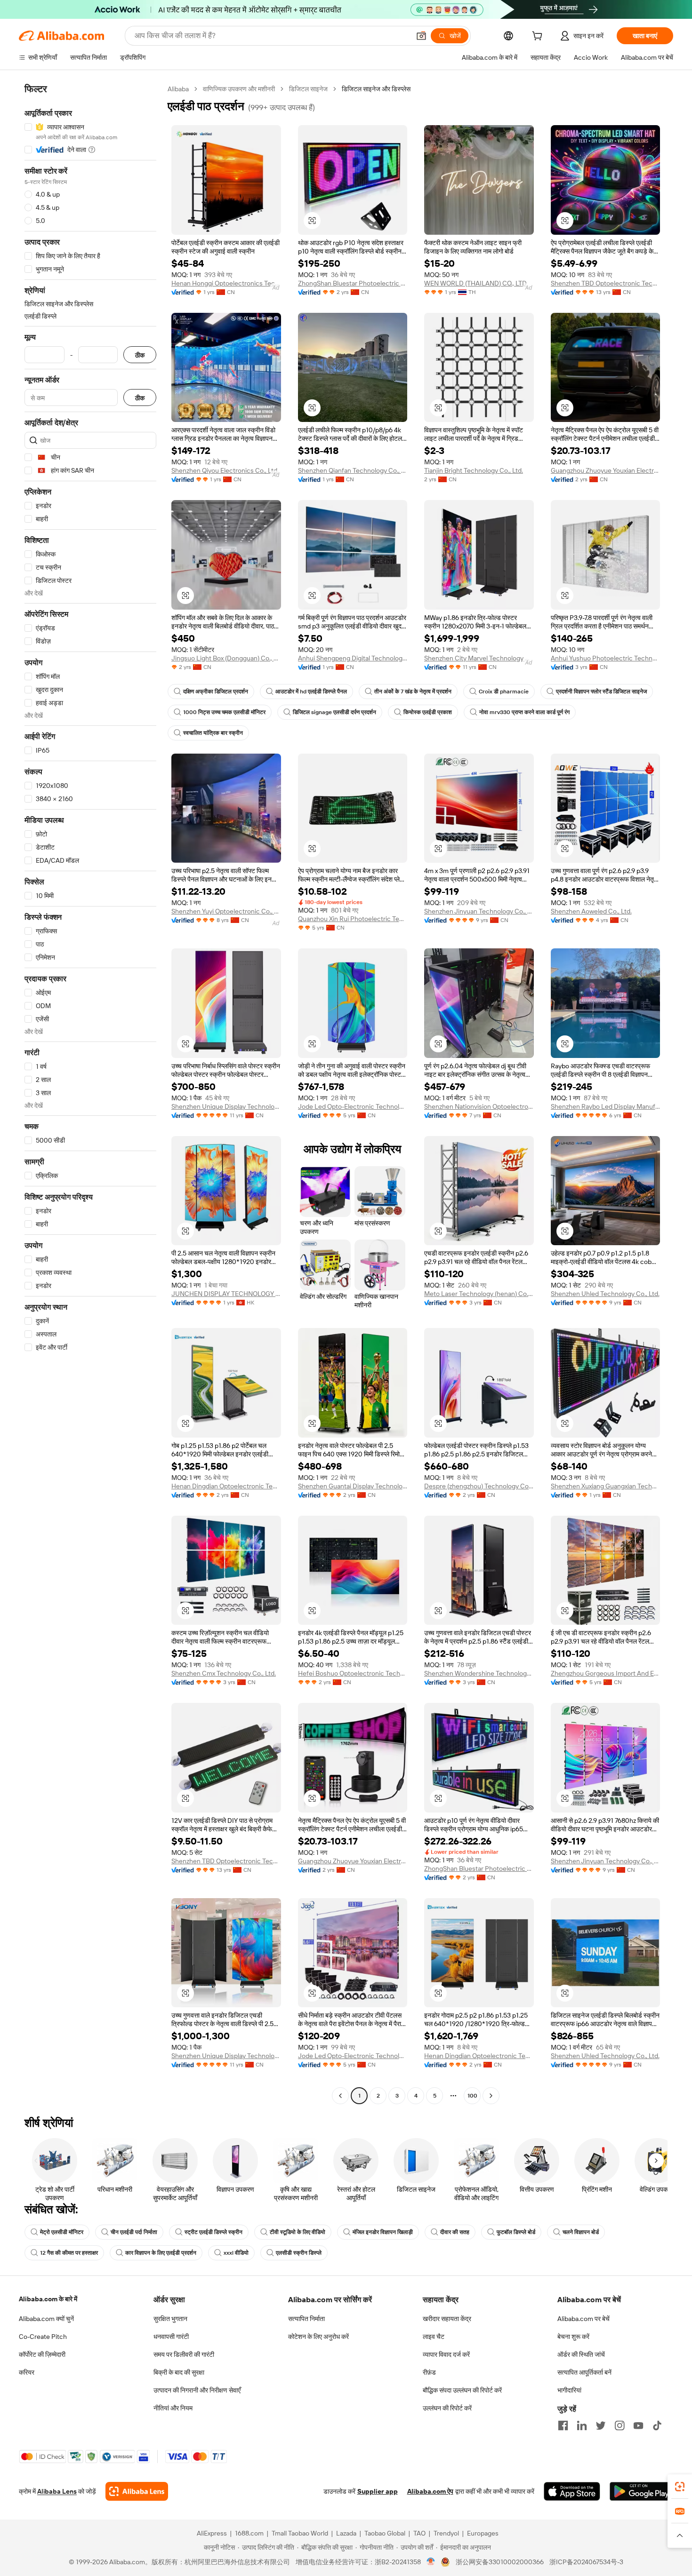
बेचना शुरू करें (573, 2337)
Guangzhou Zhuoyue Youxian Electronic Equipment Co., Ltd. (606, 470)
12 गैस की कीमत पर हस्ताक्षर (69, 2253)
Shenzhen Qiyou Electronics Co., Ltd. (225, 470)
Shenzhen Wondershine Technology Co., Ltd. (479, 1673)
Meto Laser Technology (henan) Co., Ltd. (479, 1294)
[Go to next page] (491, 2096)
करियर (27, 2372)
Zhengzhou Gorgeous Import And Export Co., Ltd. (606, 1673)
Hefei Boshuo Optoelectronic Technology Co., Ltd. (353, 1673)
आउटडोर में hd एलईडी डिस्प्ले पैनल (311, 692)
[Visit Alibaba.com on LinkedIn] (582, 2425)
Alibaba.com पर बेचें (583, 2319)
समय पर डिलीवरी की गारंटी (184, 2354)
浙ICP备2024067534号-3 (586, 2562)
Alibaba (178, 89)
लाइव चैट (434, 2337)
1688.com (249, 2533)
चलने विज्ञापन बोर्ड (581, 2232)
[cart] (539, 37)
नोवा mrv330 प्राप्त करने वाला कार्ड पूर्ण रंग (524, 712)
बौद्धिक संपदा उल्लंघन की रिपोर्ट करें (462, 2390)
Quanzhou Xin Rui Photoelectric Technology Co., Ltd (353, 919)
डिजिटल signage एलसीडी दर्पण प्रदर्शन (334, 712)
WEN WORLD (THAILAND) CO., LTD (475, 283)
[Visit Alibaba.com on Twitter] (601, 2425)
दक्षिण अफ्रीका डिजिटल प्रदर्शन (216, 692)
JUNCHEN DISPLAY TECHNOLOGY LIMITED (226, 1294)
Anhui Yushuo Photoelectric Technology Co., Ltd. (606, 658)
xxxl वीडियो (236, 2253)
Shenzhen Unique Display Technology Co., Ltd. (226, 1106)
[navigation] (90, 1093)
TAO (419, 2533)
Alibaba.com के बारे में (48, 2299)
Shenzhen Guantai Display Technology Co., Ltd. (353, 1486)
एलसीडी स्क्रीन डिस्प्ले (299, 2253)
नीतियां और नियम (173, 2408)
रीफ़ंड (429, 2372)
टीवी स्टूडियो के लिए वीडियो (298, 2232)
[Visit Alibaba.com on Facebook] (563, 2425)
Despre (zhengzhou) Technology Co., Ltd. (479, 1486)
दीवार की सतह (455, 2232)
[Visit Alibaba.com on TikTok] (657, 2425)
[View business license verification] (431, 2562)
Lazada (346, 2533)
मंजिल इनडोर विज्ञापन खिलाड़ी (383, 2232)
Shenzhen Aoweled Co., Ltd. (591, 911)
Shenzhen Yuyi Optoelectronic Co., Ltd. (226, 911)
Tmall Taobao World (300, 2533)
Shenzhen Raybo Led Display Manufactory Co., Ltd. (606, 1106)
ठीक (140, 355)
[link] (680, 2487)
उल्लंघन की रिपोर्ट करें (447, 2408)
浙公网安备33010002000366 (500, 2562)
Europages (483, 2533)
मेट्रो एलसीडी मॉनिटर (62, 2232)
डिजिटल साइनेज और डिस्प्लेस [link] (376, 89)
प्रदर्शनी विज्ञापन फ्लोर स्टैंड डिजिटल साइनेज (601, 692)
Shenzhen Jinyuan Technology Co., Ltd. (479, 911)
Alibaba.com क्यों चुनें (46, 2319)
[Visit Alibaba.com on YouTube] (638, 2425)
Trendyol (446, 2533)
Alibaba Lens (57, 2491)
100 (472, 2096)
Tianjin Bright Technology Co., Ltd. (474, 470)
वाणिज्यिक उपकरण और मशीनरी (239, 89)
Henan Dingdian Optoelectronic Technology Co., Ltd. (226, 1486)
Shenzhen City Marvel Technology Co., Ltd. (479, 658)
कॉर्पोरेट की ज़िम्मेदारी (42, 2354)
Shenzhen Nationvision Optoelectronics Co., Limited (479, 1106)
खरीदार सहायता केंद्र (447, 2319)
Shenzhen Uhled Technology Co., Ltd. (605, 1294)
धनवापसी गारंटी (171, 2337)
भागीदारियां (569, 2390)
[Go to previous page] (340, 2096)
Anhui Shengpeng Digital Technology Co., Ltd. (353, 658)
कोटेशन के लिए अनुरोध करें (318, 2337)
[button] (421, 36)
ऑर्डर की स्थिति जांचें (581, 2354)
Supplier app (378, 2491)
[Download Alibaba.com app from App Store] (572, 2491)
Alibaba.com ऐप (430, 2491)
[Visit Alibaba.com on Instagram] (620, 2425)
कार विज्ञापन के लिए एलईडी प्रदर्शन (161, 2253)
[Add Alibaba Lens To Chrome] (137, 2491)
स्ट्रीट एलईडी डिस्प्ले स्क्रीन (213, 2232)
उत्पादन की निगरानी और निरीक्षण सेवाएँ (197, 2390)
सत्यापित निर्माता (306, 2319)
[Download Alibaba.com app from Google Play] (641, 2491)
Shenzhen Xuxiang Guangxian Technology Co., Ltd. (606, 1486)
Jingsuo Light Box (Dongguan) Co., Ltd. (226, 658)
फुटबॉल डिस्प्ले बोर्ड (516, 2232)
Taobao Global (385, 2533)
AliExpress (212, 2533)
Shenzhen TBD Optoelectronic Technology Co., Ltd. (606, 283)
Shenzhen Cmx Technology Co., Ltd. (224, 1673)
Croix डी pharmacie (504, 692)
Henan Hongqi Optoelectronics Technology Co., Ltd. (226, 283)
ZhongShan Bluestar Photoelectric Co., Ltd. (353, 283)
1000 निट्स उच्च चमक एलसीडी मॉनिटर (224, 712)
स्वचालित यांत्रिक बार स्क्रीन (213, 733)
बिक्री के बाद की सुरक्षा (179, 2372)
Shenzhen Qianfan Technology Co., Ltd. (353, 470)
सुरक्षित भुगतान (170, 2319)
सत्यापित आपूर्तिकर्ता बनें (584, 2372)
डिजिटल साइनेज (308, 89)
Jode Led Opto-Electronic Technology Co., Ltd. (353, 1106)
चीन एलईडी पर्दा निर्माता (134, 2232)
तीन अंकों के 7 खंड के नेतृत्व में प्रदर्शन (413, 692)
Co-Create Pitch (43, 2337)
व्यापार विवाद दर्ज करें (446, 2354)
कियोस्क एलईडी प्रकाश (428, 712)
